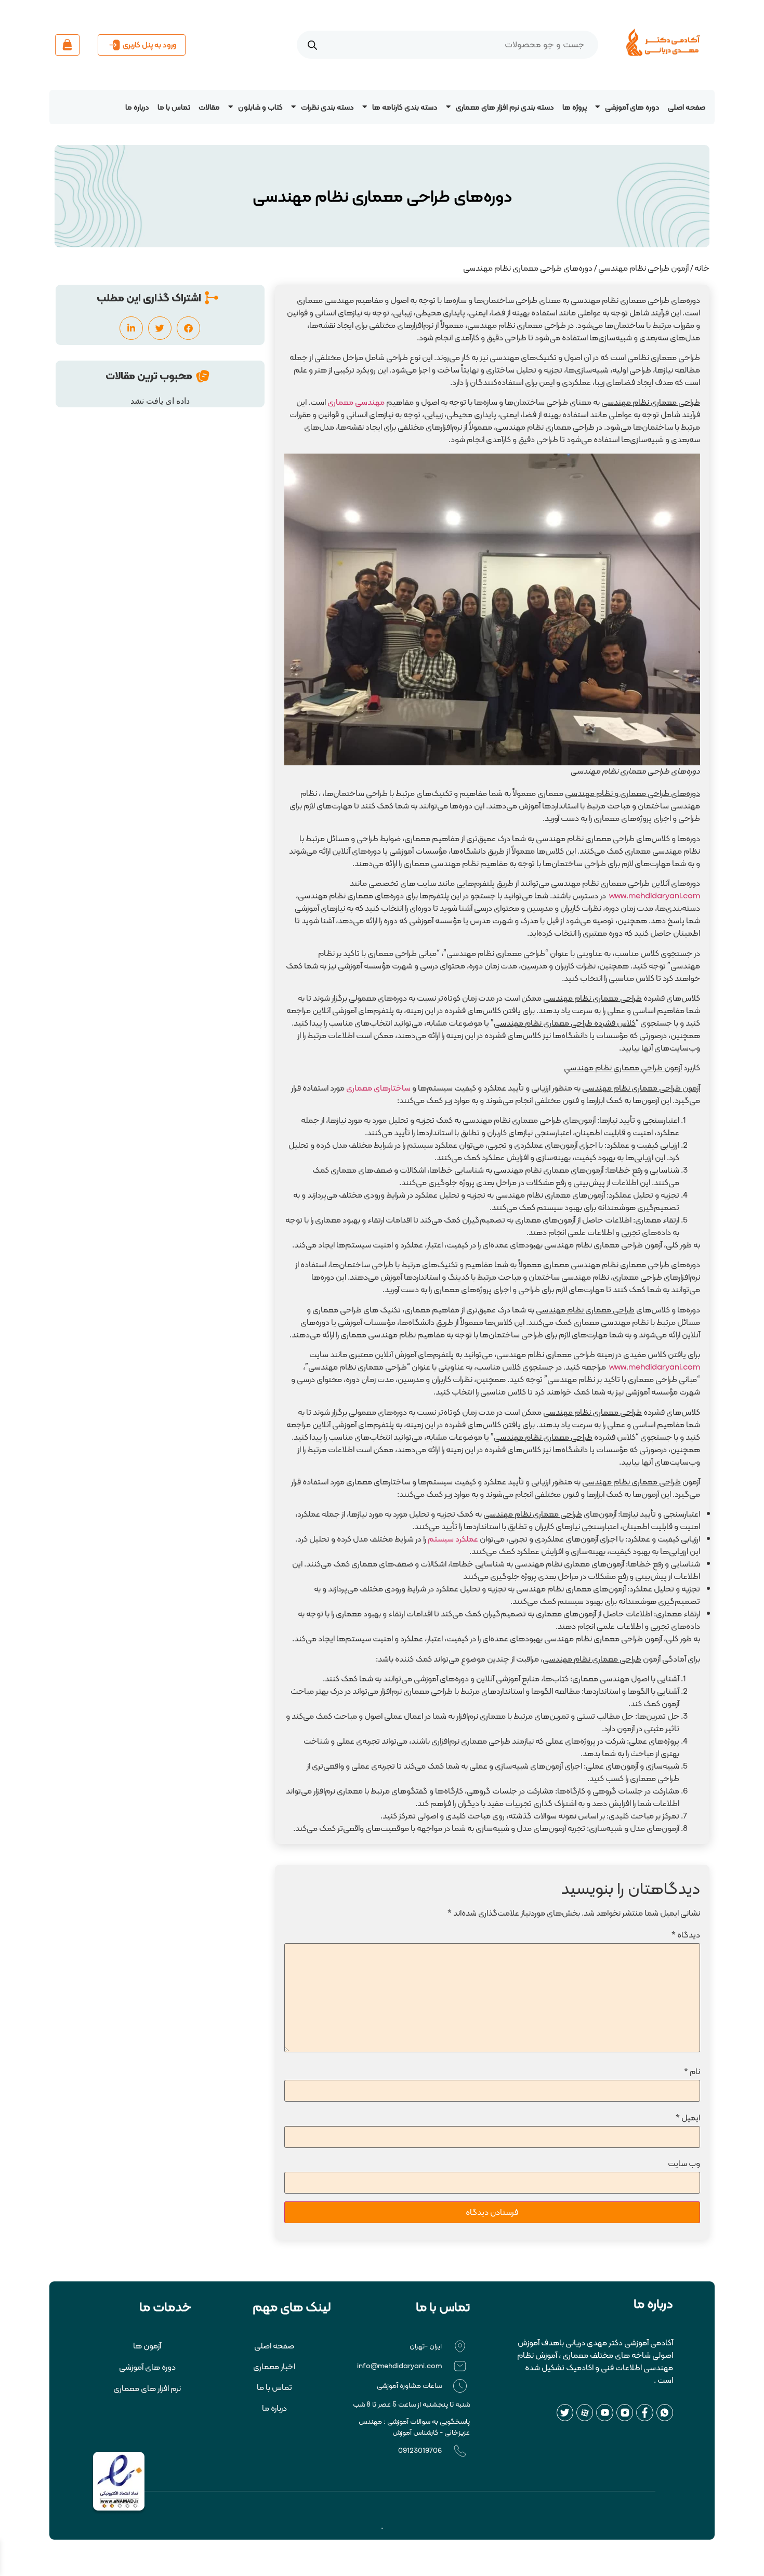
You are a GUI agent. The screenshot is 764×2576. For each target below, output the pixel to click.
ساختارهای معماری (378, 1088)
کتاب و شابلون (260, 107)
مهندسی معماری (356, 402)
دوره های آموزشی (632, 107)
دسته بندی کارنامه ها (405, 107)
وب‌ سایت (684, 2163)
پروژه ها (575, 107)
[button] (188, 328)
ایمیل (688, 2117)
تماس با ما (174, 107)
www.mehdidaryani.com (655, 895)
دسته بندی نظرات (327, 107)
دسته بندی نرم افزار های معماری (505, 107)
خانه (702, 268)
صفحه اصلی (687, 107)
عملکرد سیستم (453, 1539)
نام (692, 2071)
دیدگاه (686, 1935)
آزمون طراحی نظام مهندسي (643, 268)
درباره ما (137, 107)
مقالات (209, 107)
